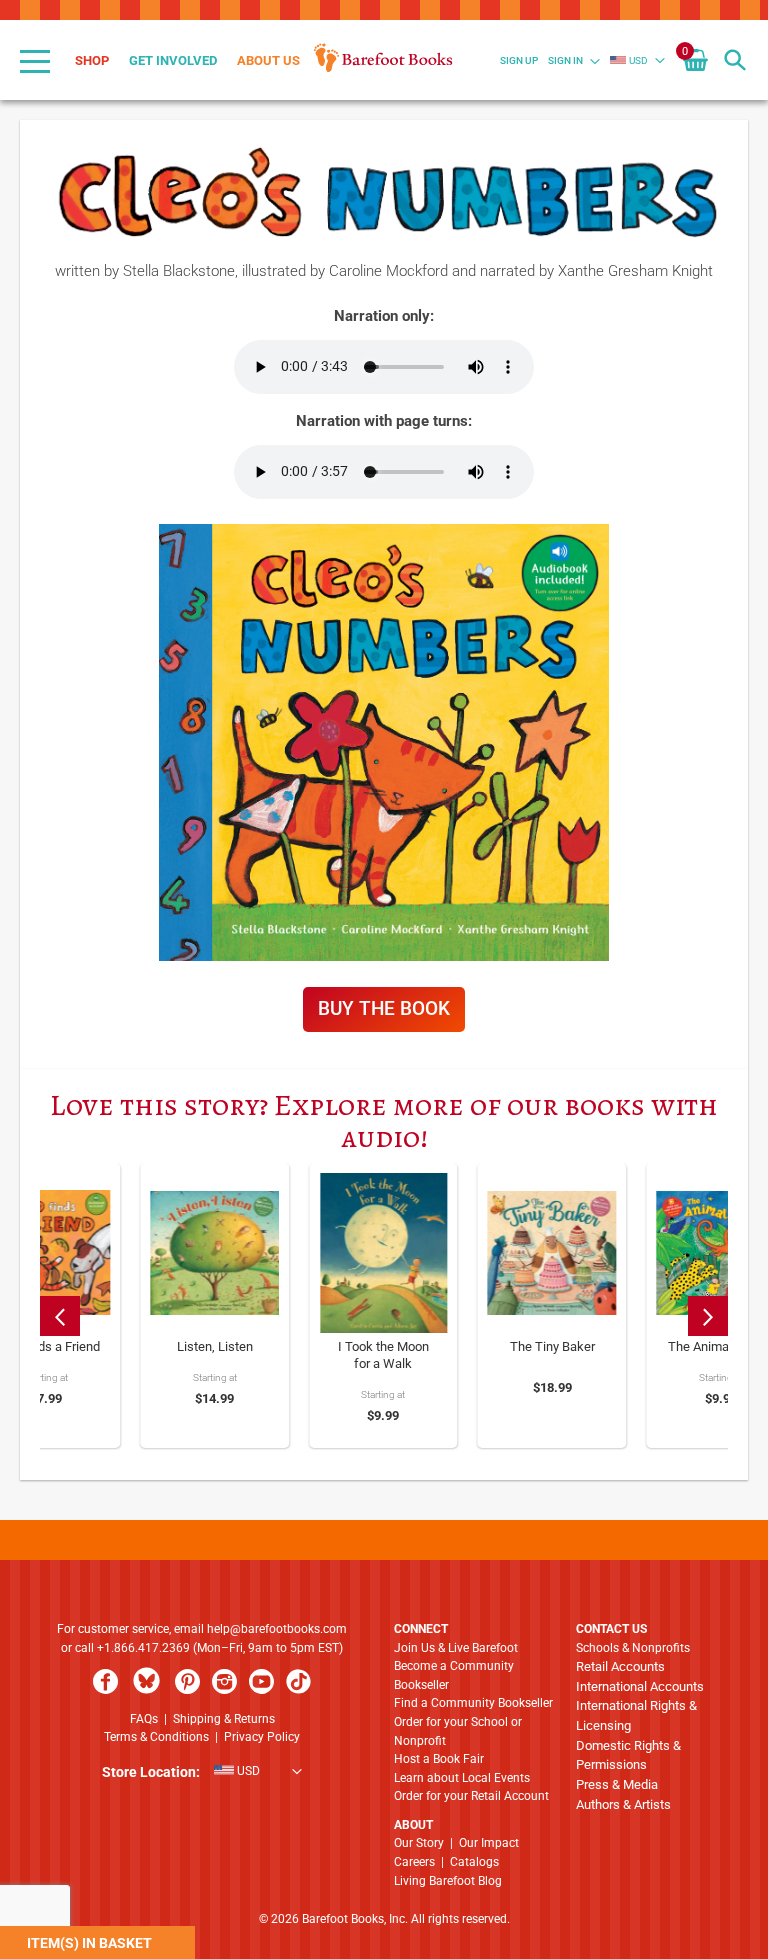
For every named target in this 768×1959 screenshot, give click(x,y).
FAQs (144, 1719)
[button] (629, 60)
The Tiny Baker (552, 1346)
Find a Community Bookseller (473, 1703)
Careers (414, 1862)
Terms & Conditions (156, 1737)
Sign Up (519, 60)
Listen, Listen (215, 1346)
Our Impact (489, 1843)
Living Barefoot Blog (448, 1881)
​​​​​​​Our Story (419, 1843)
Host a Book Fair (439, 1759)
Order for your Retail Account (471, 1796)
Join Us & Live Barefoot (456, 1648)
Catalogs (474, 1862)
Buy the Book (384, 1009)
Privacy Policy (262, 1737)
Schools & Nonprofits (633, 1648)
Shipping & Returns (224, 1719)
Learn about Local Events (462, 1778)
